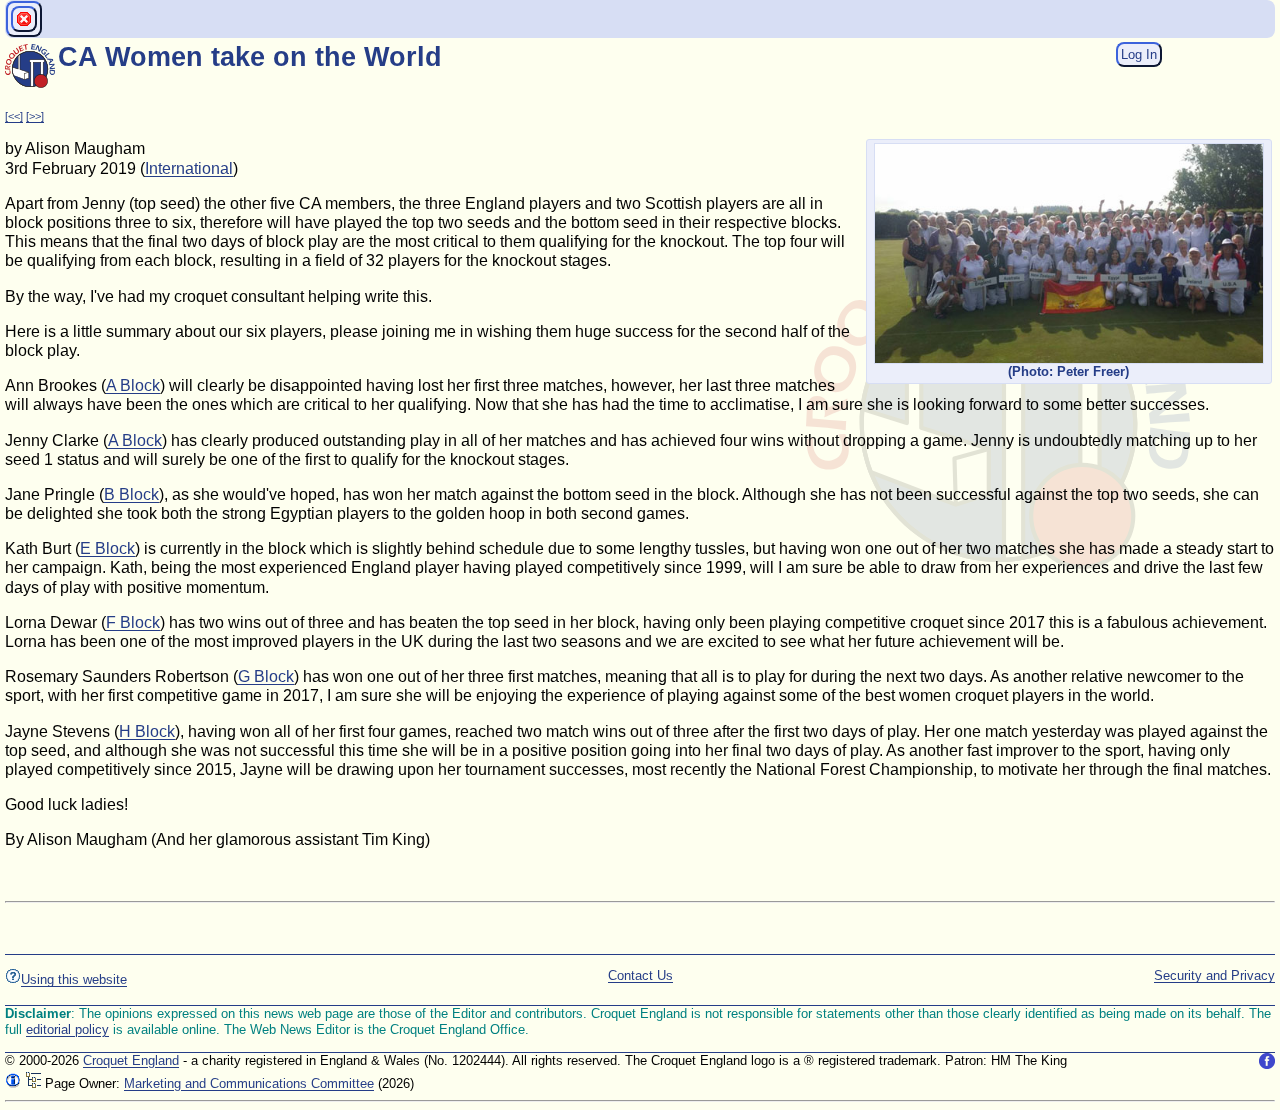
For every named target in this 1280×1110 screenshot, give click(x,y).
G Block (266, 676)
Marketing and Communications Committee (249, 1083)
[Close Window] (24, 19)
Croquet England (131, 1060)
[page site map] (33, 1083)
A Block (133, 385)
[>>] (35, 116)
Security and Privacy (1214, 975)
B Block (131, 494)
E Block (107, 548)
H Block (147, 731)
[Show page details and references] (13, 1083)
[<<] (14, 116)
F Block (133, 622)
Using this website (74, 979)
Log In (1139, 54)
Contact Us (640, 975)
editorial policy (67, 1029)
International (189, 168)
